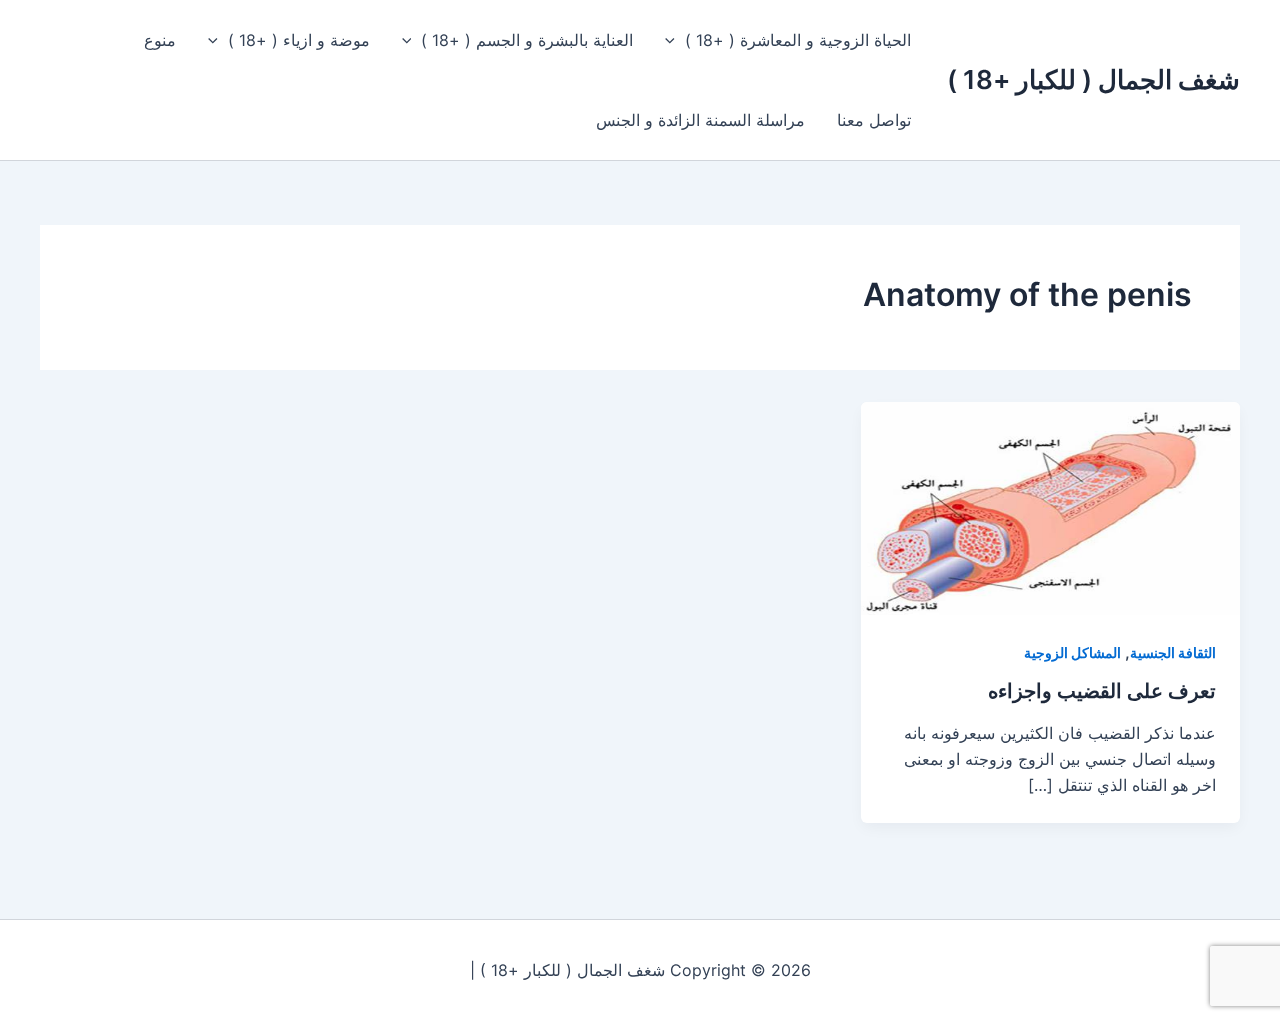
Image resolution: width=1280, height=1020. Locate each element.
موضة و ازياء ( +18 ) (299, 40)
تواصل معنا (874, 120)
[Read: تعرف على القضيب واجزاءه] (1050, 507)
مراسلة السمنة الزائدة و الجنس (700, 120)
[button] (675, 40)
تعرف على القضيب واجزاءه (1102, 691)
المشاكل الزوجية (1072, 652)
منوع (160, 40)
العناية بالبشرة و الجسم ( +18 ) (527, 40)
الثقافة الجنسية (1173, 652)
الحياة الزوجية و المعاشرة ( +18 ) (798, 40)
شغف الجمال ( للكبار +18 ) (1093, 79)
